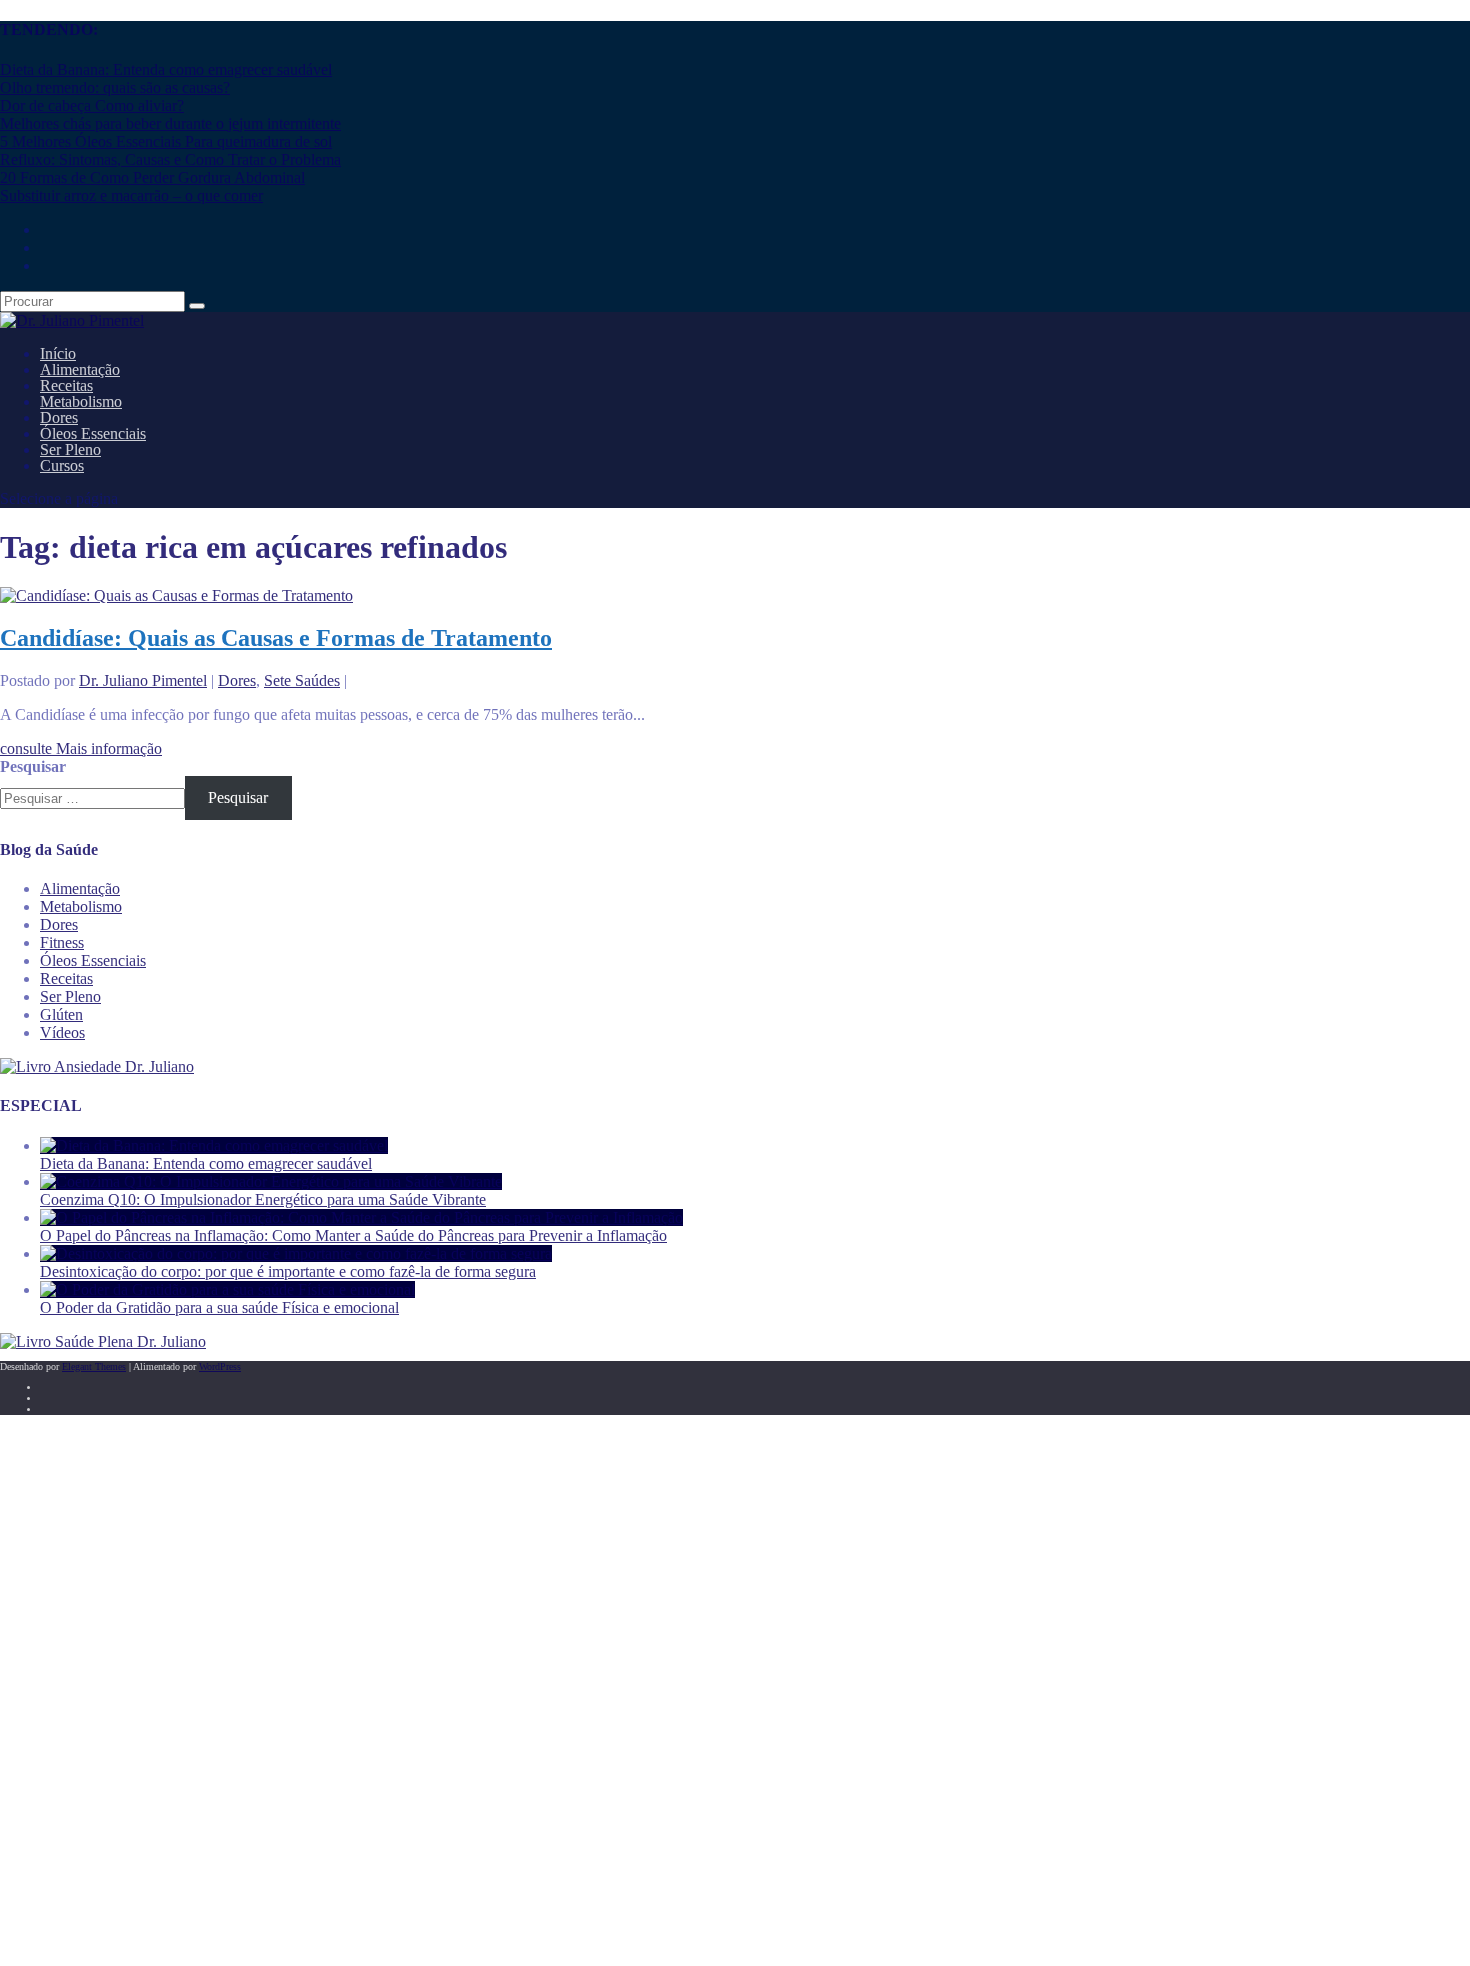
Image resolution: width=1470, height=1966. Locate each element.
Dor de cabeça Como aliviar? (92, 105)
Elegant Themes (94, 1366)
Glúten (61, 1014)
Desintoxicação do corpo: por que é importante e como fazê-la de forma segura (288, 1271)
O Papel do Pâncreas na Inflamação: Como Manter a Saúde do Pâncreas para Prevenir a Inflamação (353, 1235)
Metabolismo (81, 906)
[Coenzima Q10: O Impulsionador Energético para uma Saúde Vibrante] (271, 1181)
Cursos (62, 465)
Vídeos (62, 1032)
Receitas (66, 978)
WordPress (220, 1366)
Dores (237, 680)
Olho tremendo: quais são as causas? (115, 87)
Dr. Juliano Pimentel (143, 680)
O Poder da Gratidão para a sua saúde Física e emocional (219, 1307)
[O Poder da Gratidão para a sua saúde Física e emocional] (227, 1289)
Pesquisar (33, 766)
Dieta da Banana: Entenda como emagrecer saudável (166, 69)
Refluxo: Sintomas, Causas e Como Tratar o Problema (170, 159)
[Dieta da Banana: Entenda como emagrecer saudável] (214, 1145)
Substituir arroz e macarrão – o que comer (131, 195)
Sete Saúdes (302, 680)
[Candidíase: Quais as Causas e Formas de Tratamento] (176, 595)
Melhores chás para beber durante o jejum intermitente (170, 123)
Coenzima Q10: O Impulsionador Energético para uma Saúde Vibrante (263, 1199)
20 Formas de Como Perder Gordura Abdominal (152, 177)
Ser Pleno (70, 996)
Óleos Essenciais (93, 960)
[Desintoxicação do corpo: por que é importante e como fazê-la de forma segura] (296, 1253)
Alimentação (80, 888)
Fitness (62, 942)
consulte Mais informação (81, 748)
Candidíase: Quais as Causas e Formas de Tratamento (276, 638)
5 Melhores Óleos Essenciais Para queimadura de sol (166, 141)
